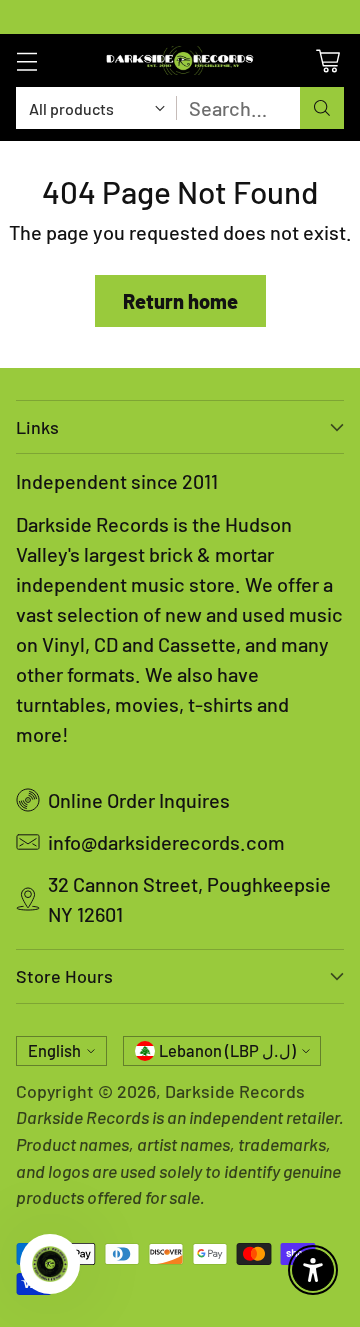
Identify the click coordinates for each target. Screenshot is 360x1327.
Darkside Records (235, 1091)
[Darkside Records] (180, 60)
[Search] (322, 108)
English (54, 1050)
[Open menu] (26, 60)
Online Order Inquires (139, 800)
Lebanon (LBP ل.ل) (227, 1050)
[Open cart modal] (327, 60)
